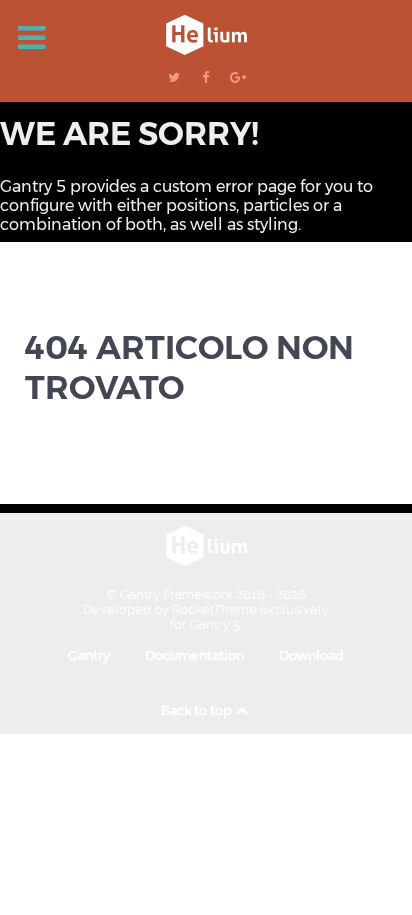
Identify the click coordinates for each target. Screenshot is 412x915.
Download (311, 655)
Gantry (89, 655)
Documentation (194, 655)
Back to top (198, 710)
